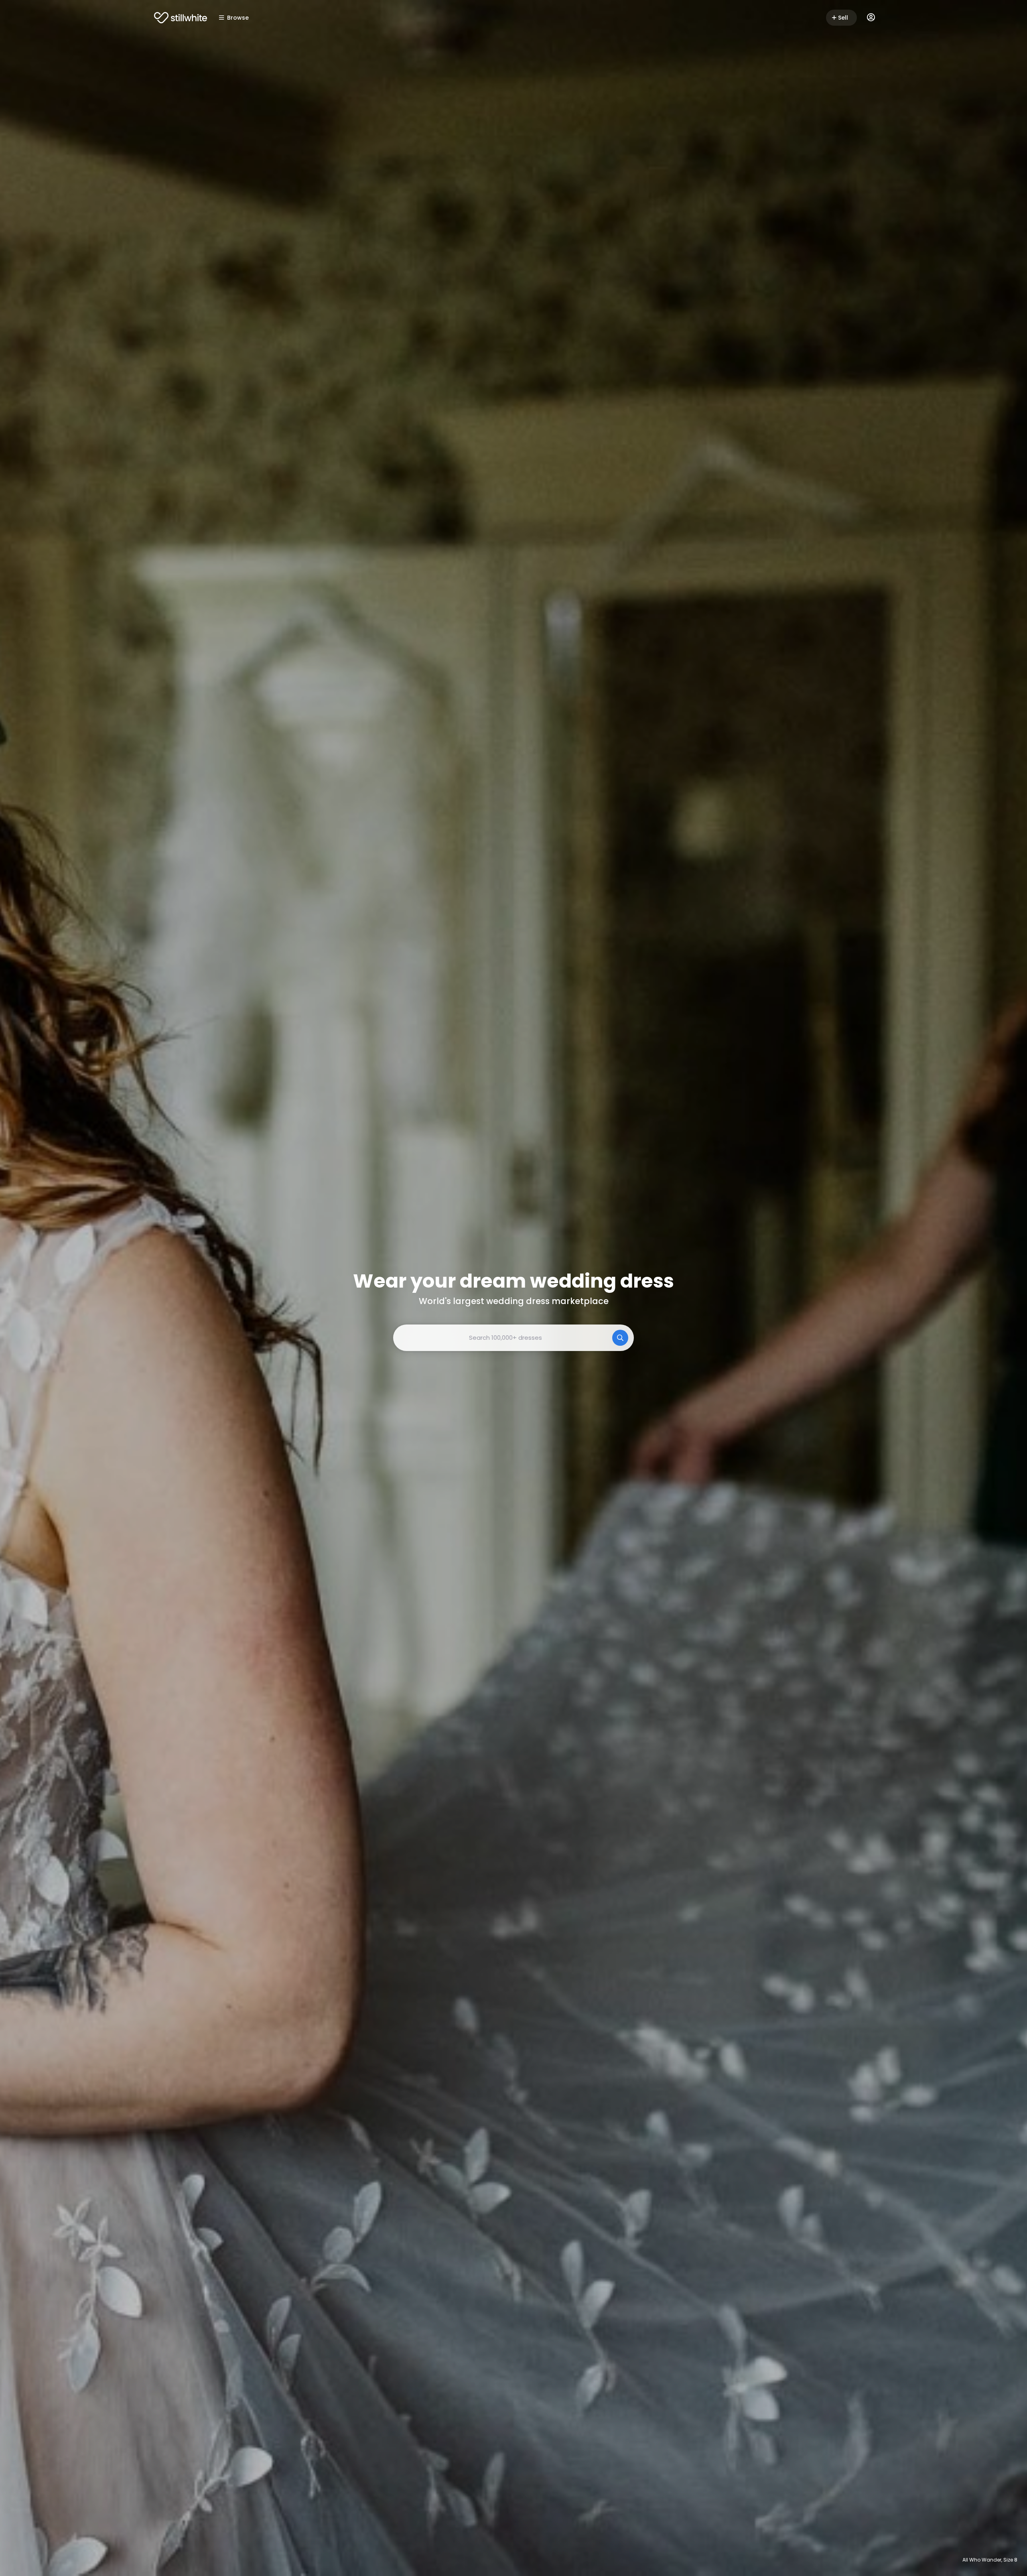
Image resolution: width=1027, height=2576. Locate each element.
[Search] (620, 1338)
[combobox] (513, 1338)
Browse (238, 18)
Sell (843, 18)
